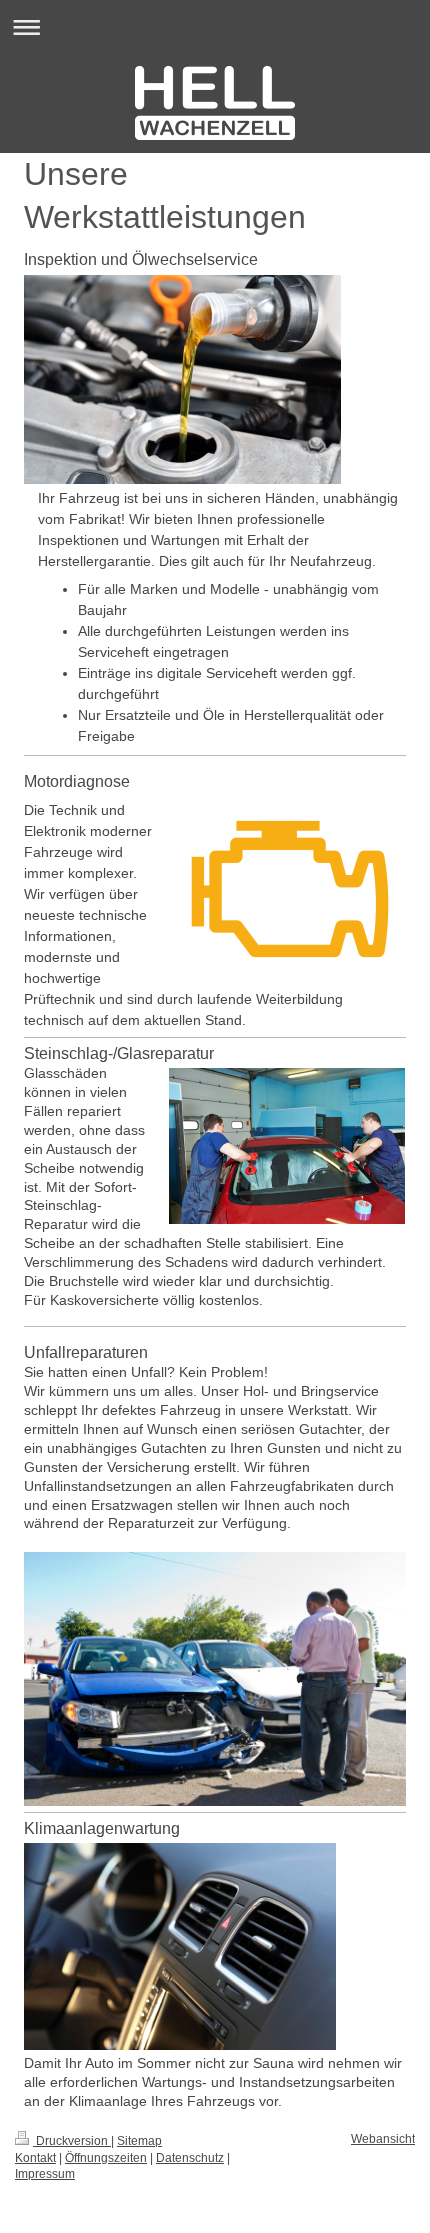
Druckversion (72, 2141)
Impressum (45, 2174)
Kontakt (35, 2158)
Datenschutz (190, 2158)
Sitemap (139, 2141)
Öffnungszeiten (106, 2158)
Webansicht (383, 2139)
